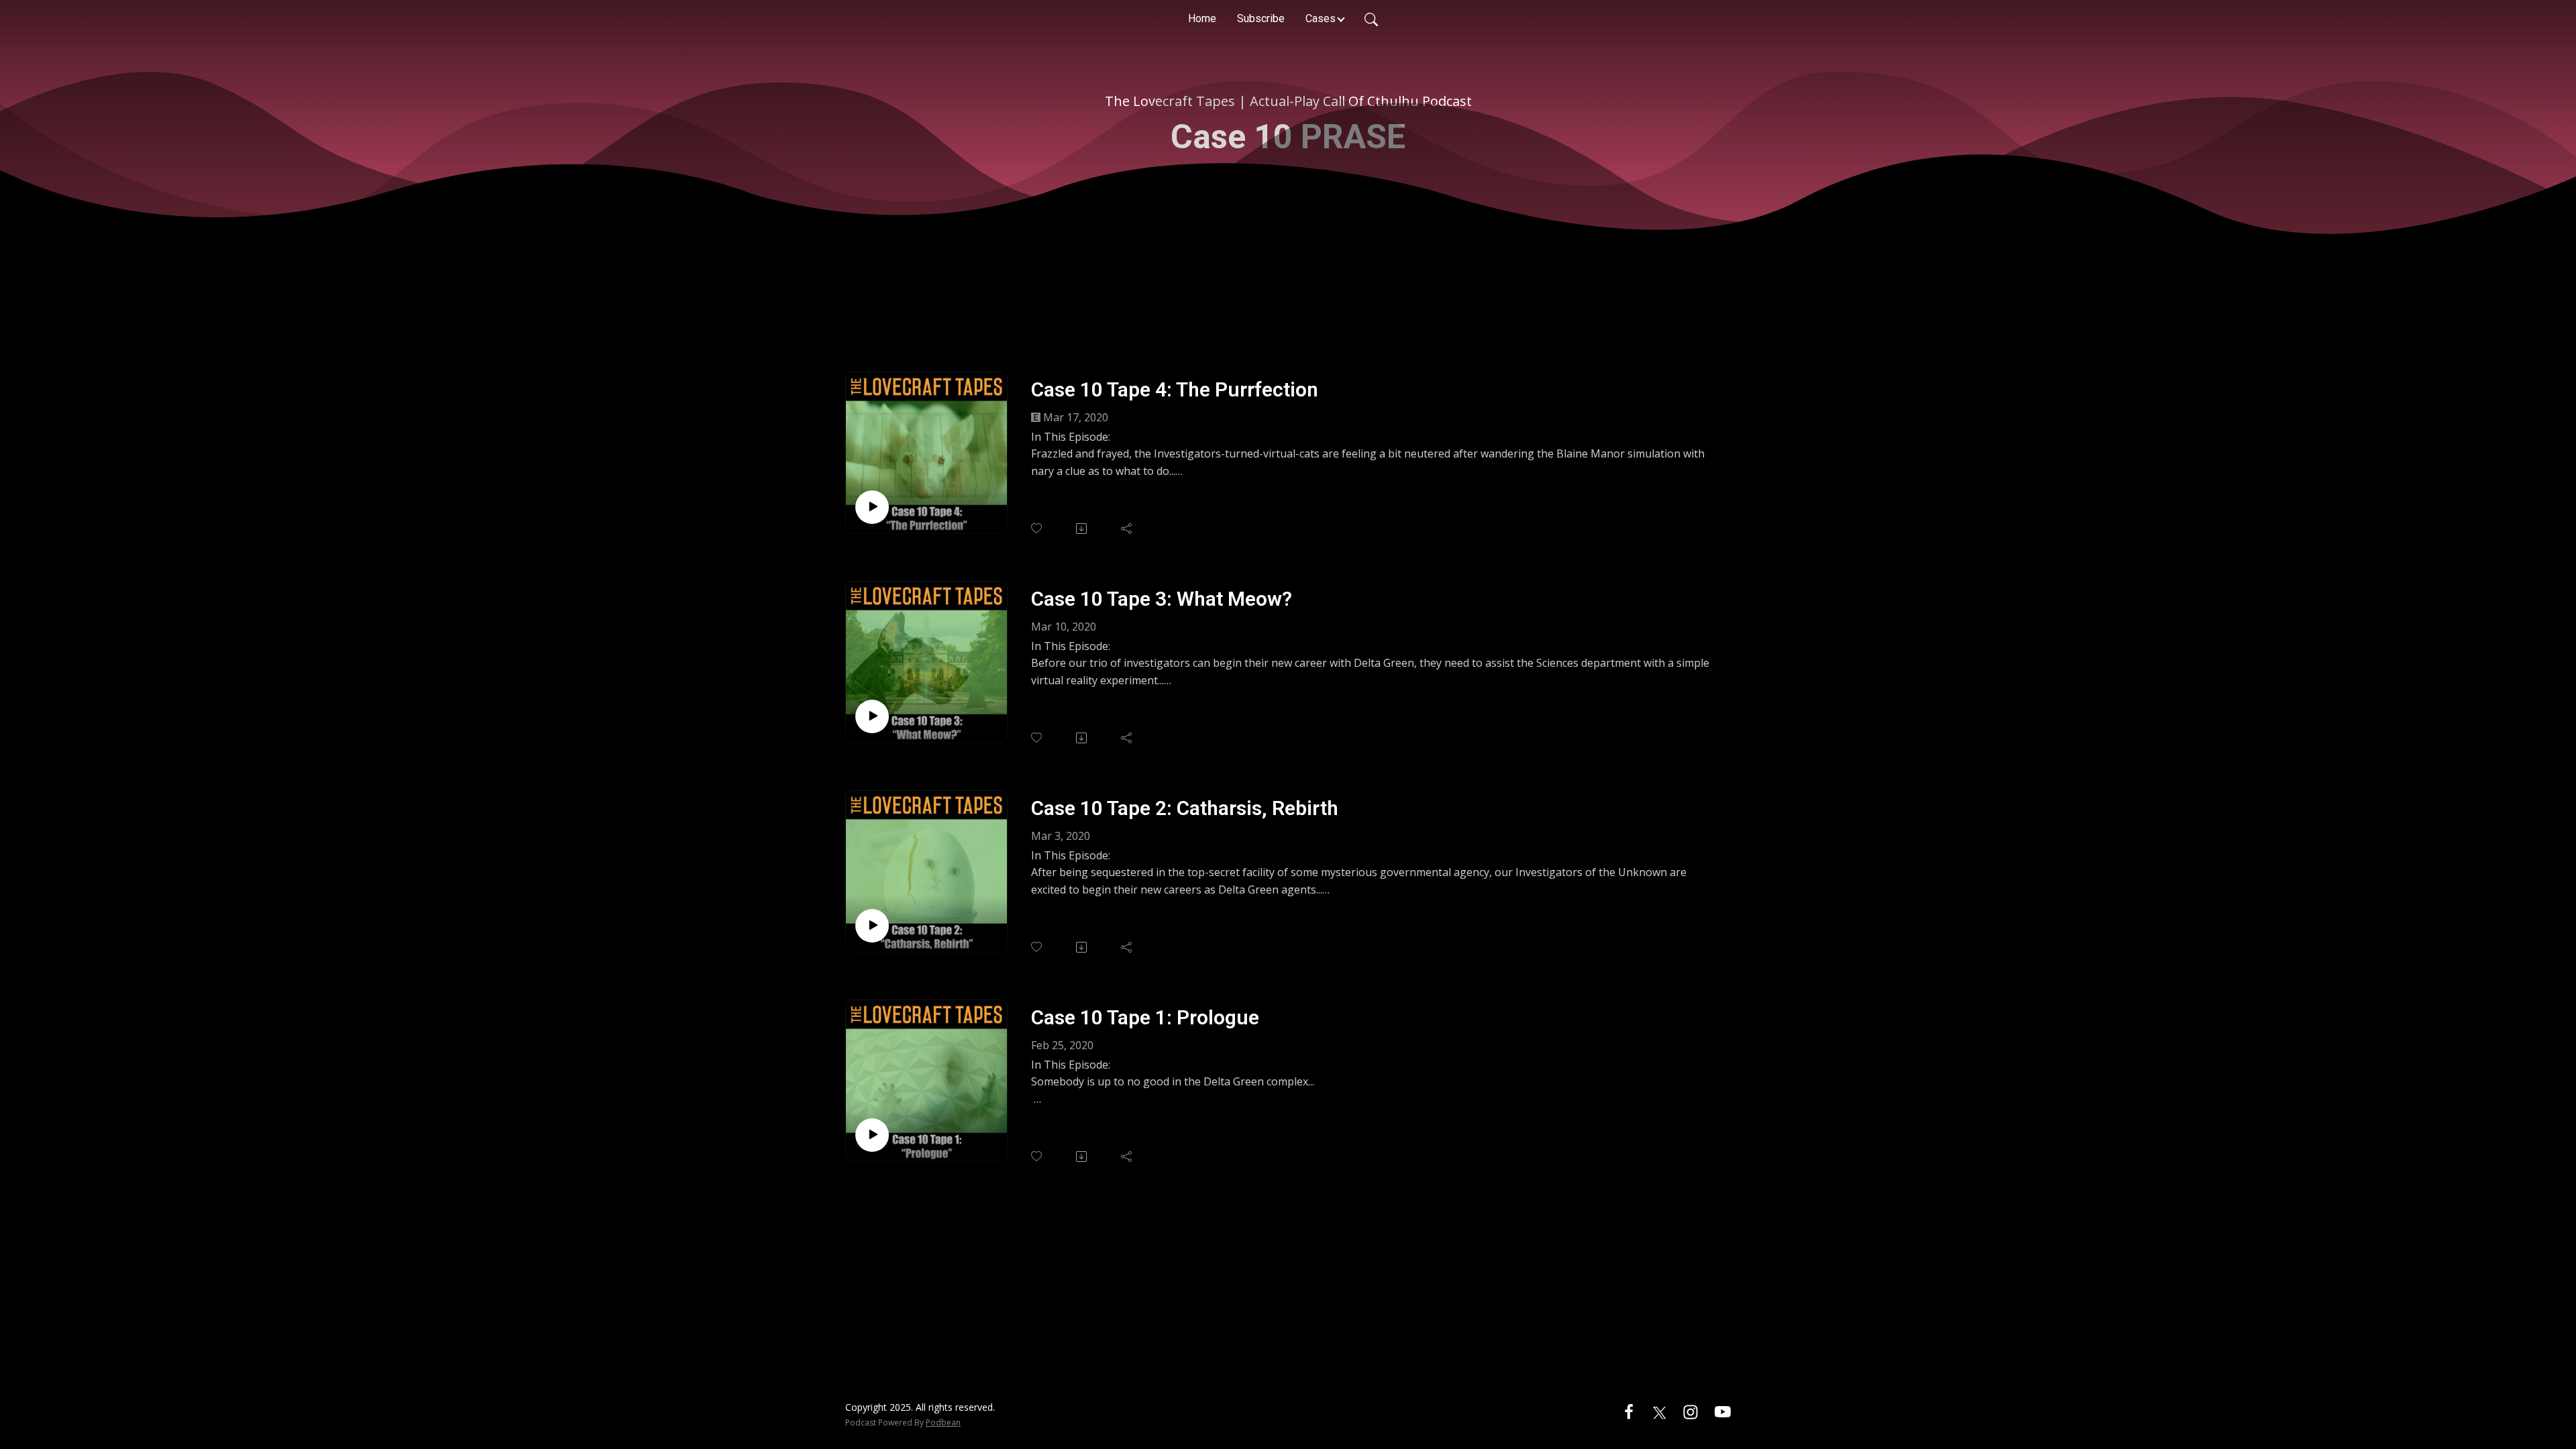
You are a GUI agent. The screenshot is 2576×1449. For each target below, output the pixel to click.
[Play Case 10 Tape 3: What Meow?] (872, 716)
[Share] (1127, 529)
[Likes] (1037, 528)
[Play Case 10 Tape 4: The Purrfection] (872, 507)
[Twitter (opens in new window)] (1660, 1411)
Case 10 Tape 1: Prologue (1145, 1017)
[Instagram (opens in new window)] (1690, 1411)
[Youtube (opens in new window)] (1723, 1411)
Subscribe (1261, 18)
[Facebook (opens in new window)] (1629, 1411)
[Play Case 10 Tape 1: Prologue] (872, 1135)
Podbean (943, 1423)
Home (1202, 18)
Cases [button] (1321, 18)
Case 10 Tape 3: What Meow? (1162, 599)
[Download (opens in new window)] (1082, 529)
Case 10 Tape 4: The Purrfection (1175, 389)
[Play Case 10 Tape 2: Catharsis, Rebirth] (872, 926)
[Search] (1371, 19)
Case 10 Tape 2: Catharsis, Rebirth (1185, 808)
